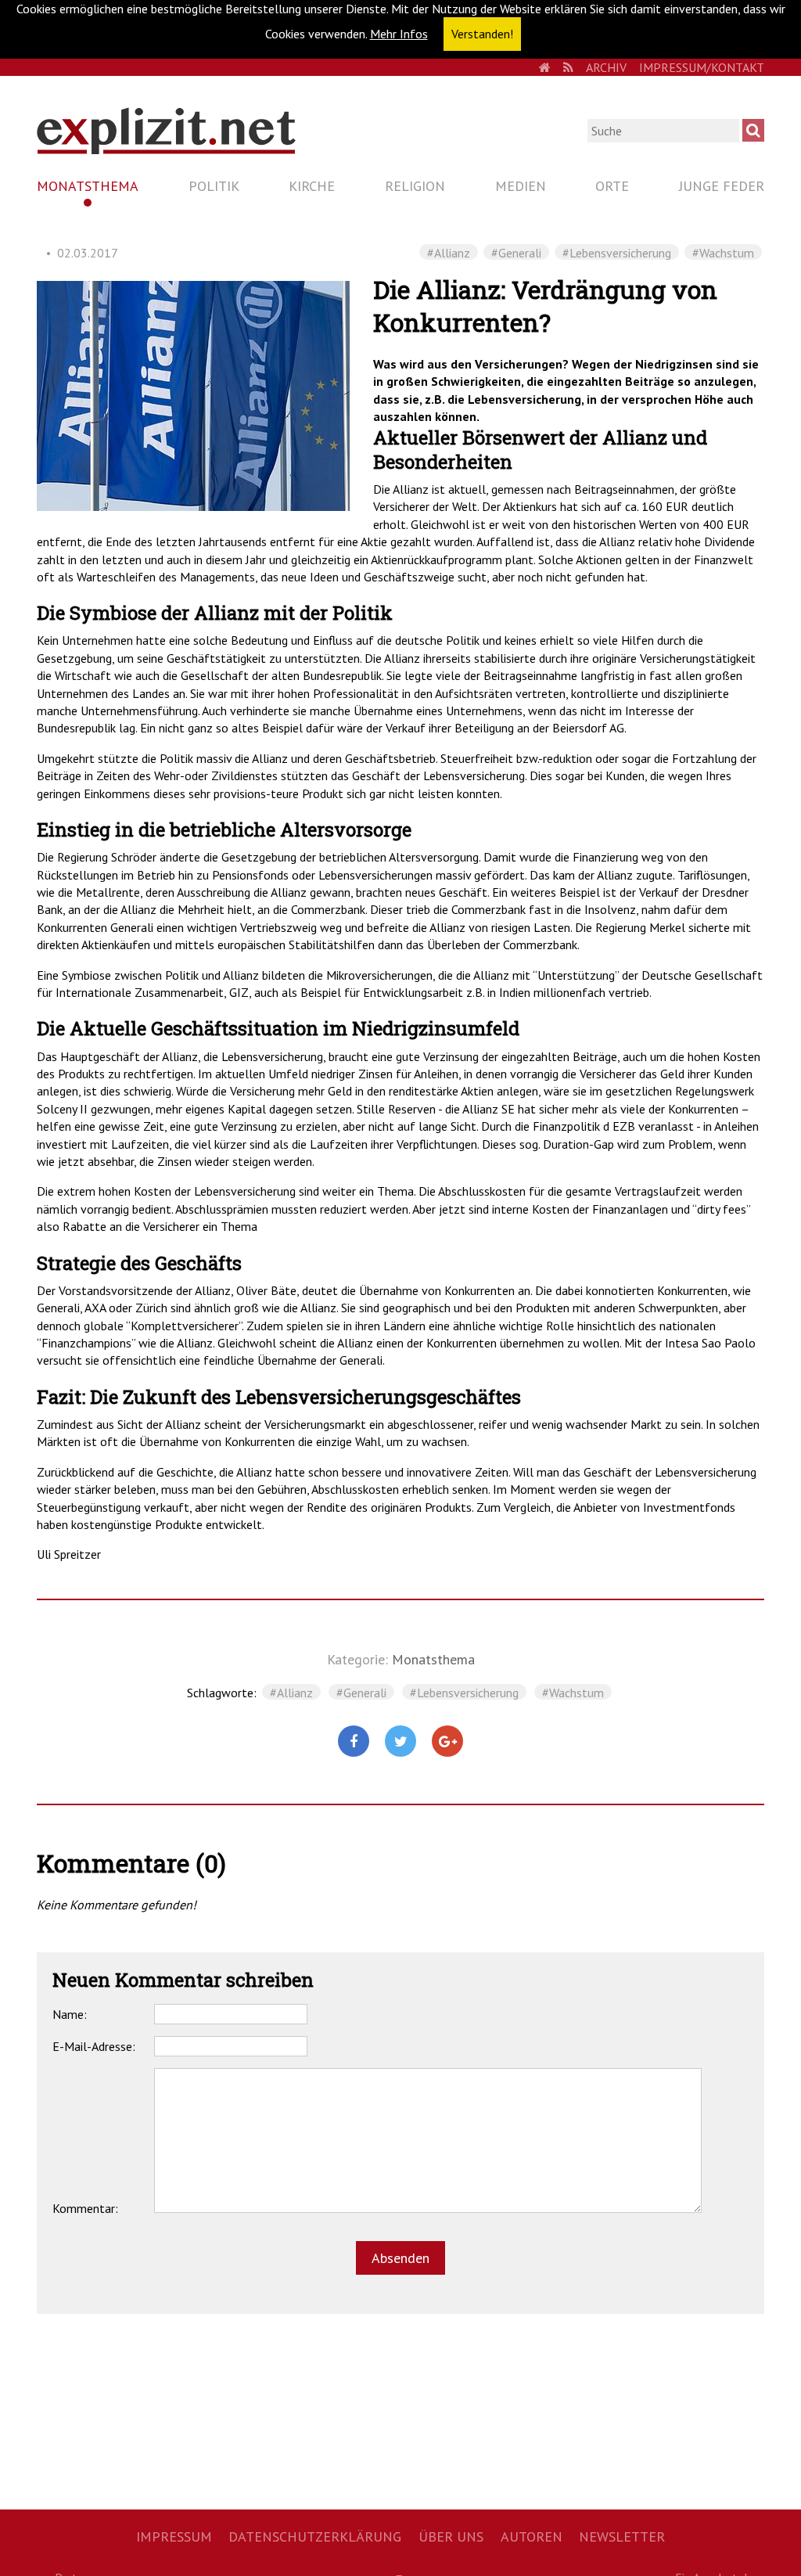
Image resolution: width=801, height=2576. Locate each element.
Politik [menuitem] (214, 186)
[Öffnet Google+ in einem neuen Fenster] (447, 1742)
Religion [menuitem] (415, 186)
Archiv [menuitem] (606, 67)
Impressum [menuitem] (174, 2536)
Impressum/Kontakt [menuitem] (702, 67)
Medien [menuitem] (521, 186)
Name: (70, 2014)
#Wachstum (723, 252)
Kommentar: (85, 2208)
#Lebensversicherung (617, 252)
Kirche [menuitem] (312, 186)
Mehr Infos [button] (399, 34)
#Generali (516, 252)
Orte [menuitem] (612, 186)
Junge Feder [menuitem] (722, 186)
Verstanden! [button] (482, 34)
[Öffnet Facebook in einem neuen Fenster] (354, 1742)
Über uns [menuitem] (451, 2536)
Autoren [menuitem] (532, 2536)
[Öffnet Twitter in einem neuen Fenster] (400, 1742)
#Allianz (449, 252)
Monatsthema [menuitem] (88, 186)
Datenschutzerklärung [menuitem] (315, 2536)
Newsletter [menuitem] (622, 2536)
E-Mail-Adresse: (94, 2046)
